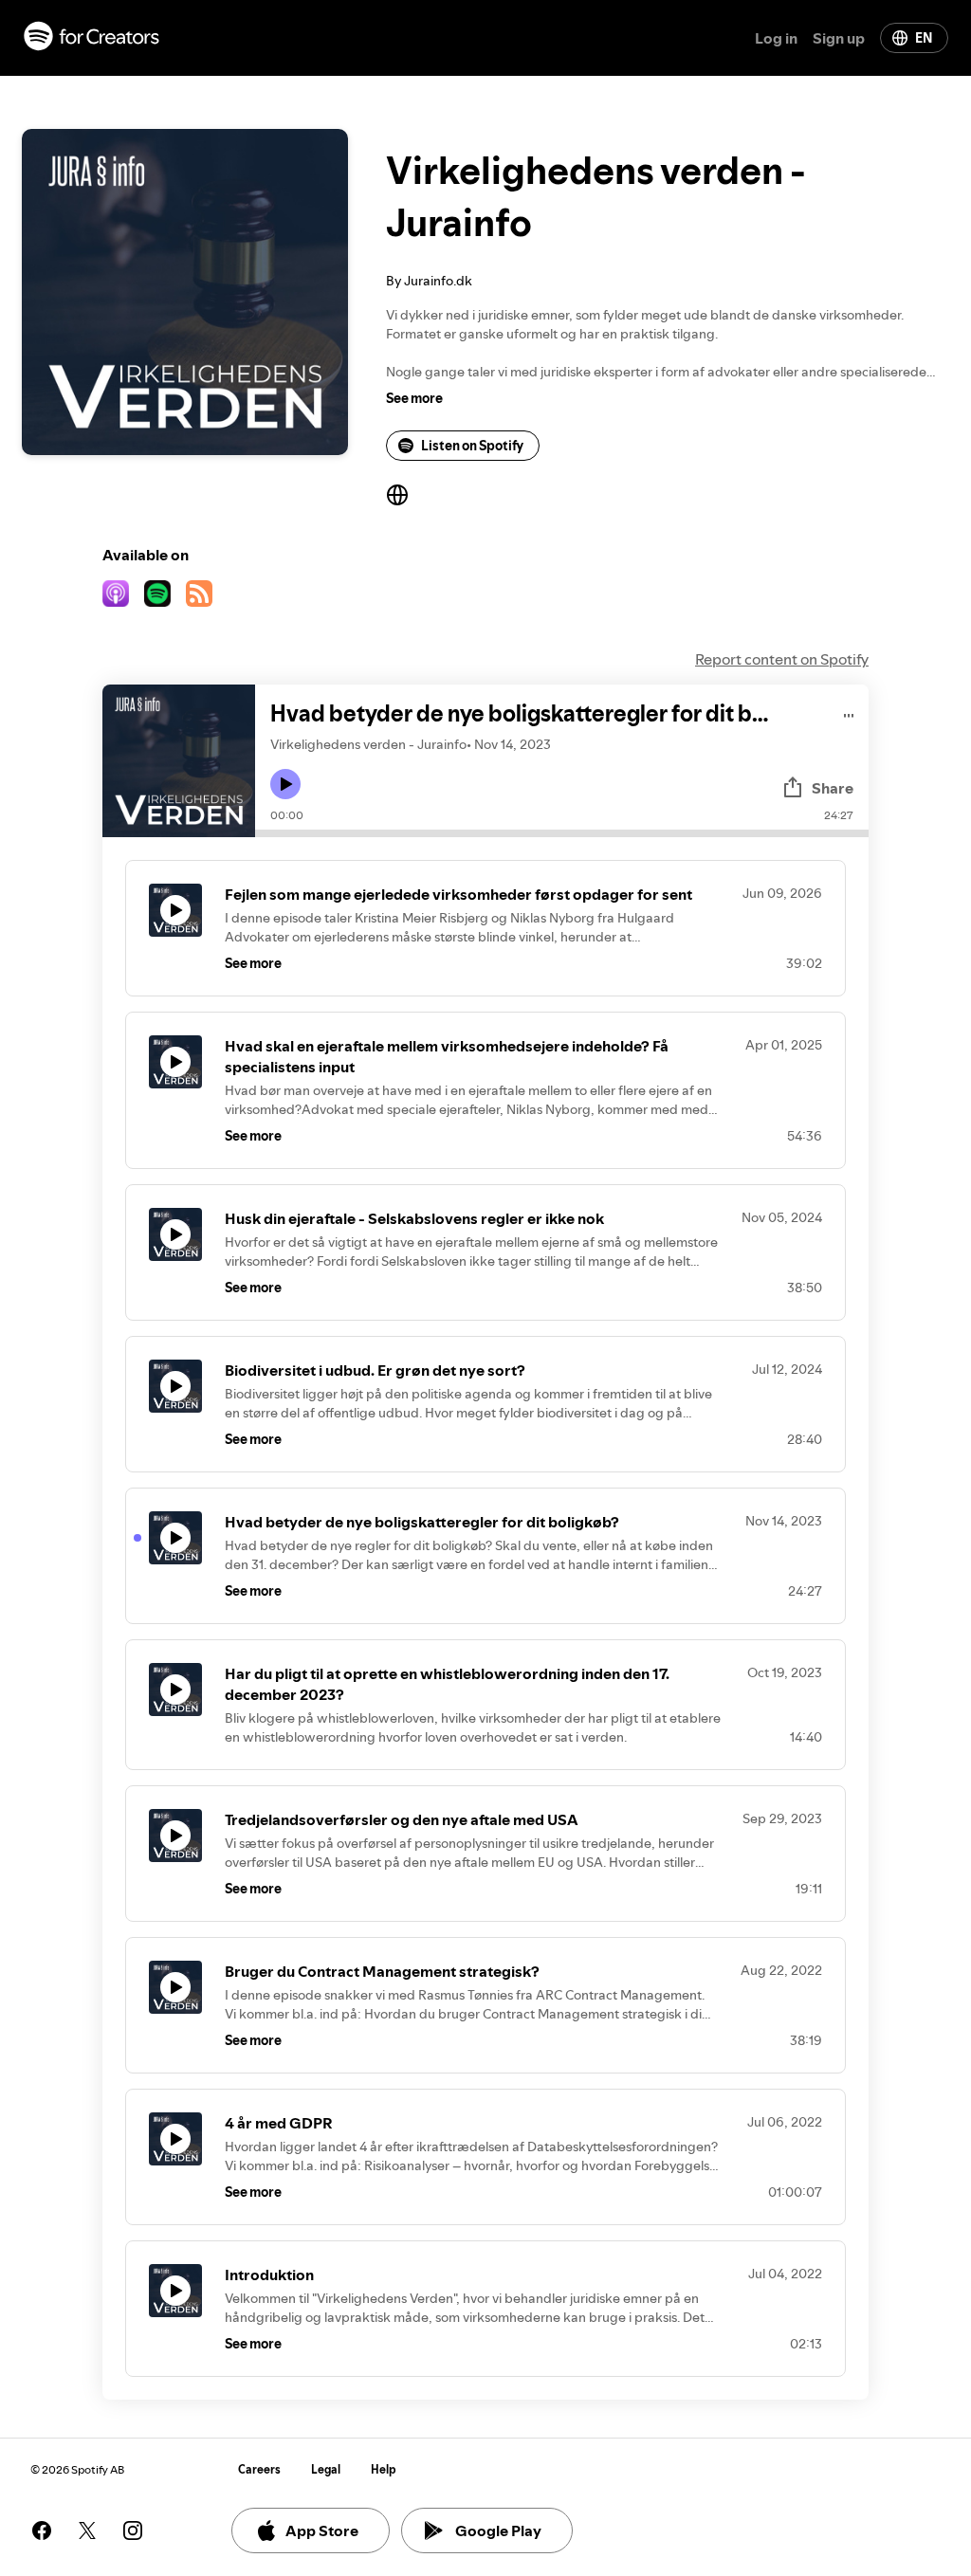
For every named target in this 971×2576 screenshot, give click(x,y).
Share (833, 788)
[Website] (397, 495)
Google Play (498, 2530)
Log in (776, 38)
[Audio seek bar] (562, 833)
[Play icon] (285, 784)
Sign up (839, 38)
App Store (322, 2530)
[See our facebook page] (42, 2530)
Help (384, 2469)
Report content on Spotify (782, 659)
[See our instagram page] (133, 2530)
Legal (326, 2469)
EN (924, 38)
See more (414, 398)
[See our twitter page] (87, 2530)
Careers (259, 2469)
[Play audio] (849, 713)
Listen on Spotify (472, 446)
